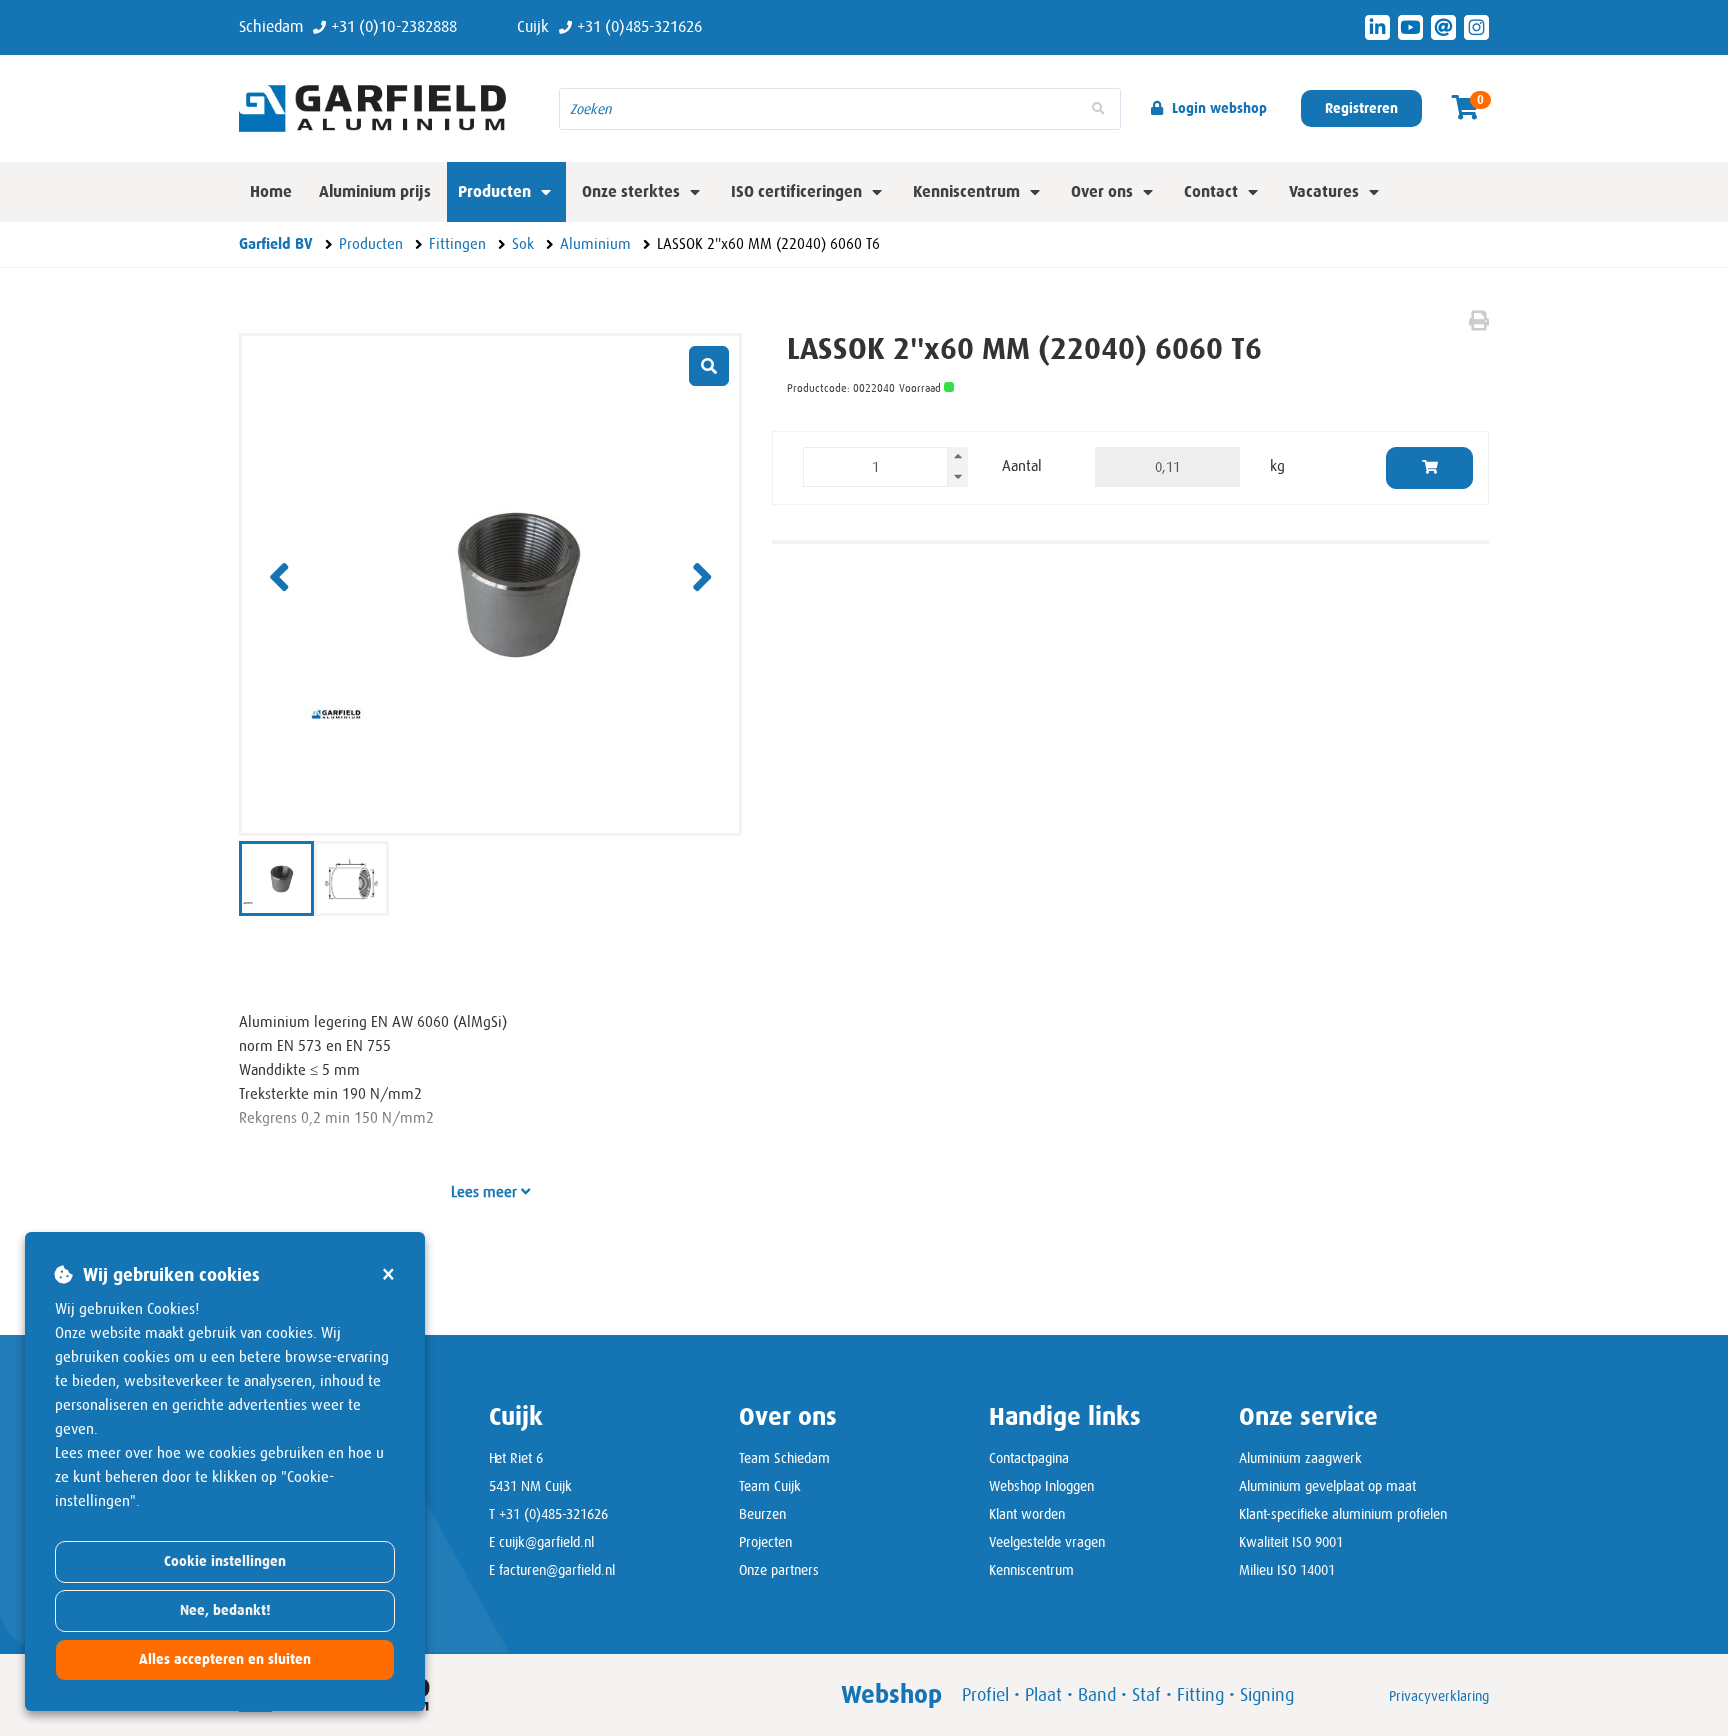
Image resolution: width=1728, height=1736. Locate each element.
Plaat (1043, 1695)
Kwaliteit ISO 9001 (1291, 1542)
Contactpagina (1029, 1458)
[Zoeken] (1098, 109)
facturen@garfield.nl (557, 1570)
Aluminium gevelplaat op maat (1327, 1486)
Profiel (985, 1695)
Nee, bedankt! (225, 1610)
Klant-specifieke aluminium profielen (1343, 1514)
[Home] (384, 108)
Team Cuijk (770, 1486)
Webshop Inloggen (1041, 1486)
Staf (1146, 1695)
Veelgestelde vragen (1047, 1542)
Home (271, 191)
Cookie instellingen (225, 1561)
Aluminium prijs (375, 191)
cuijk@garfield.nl (546, 1542)
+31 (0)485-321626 (553, 1514)
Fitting (1200, 1695)
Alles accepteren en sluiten (225, 1659)
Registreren (1361, 108)
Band (1097, 1695)
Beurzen (762, 1514)
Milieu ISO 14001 (1287, 1570)
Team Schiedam (784, 1458)
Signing (1267, 1695)
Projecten (765, 1542)
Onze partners (779, 1570)
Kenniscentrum (1031, 1570)
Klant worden (1027, 1514)
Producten (494, 191)
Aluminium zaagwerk (1300, 1458)
